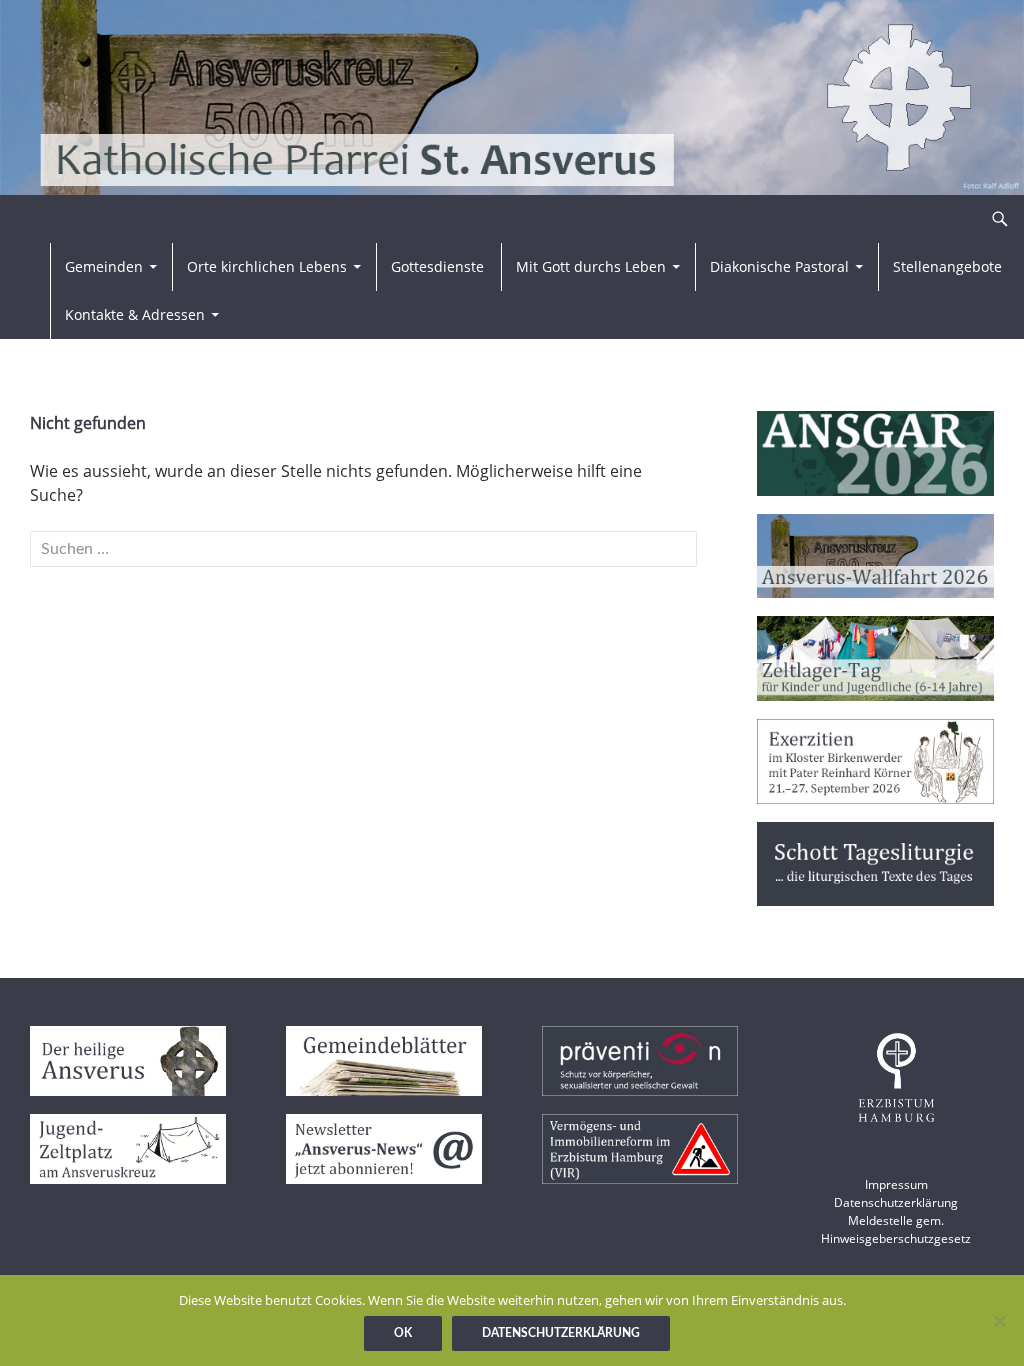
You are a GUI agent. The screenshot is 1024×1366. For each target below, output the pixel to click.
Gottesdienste (437, 266)
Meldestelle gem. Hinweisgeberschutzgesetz (896, 1229)
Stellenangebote (947, 266)
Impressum (896, 1184)
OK (403, 1333)
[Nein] (999, 1321)
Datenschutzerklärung (896, 1202)
